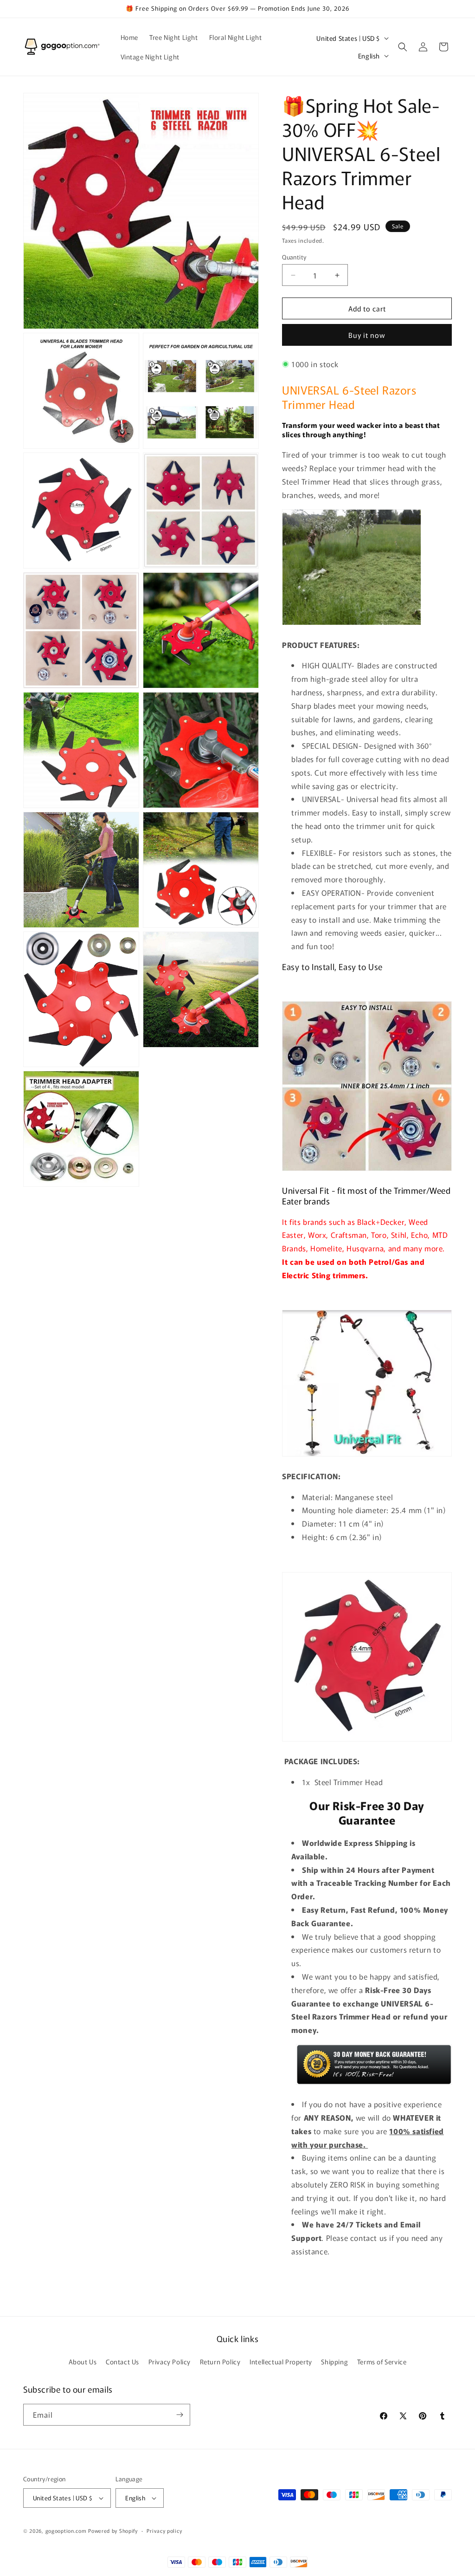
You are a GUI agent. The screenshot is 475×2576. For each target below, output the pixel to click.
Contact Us (122, 2362)
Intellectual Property (281, 2362)
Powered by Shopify (113, 2531)
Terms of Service (382, 2362)
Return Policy (220, 2362)
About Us (83, 2362)
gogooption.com (66, 2531)
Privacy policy (164, 2531)
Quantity (294, 257)
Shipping (334, 2362)
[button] (403, 47)
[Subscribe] (180, 2415)
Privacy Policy (170, 2362)
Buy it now (367, 335)
